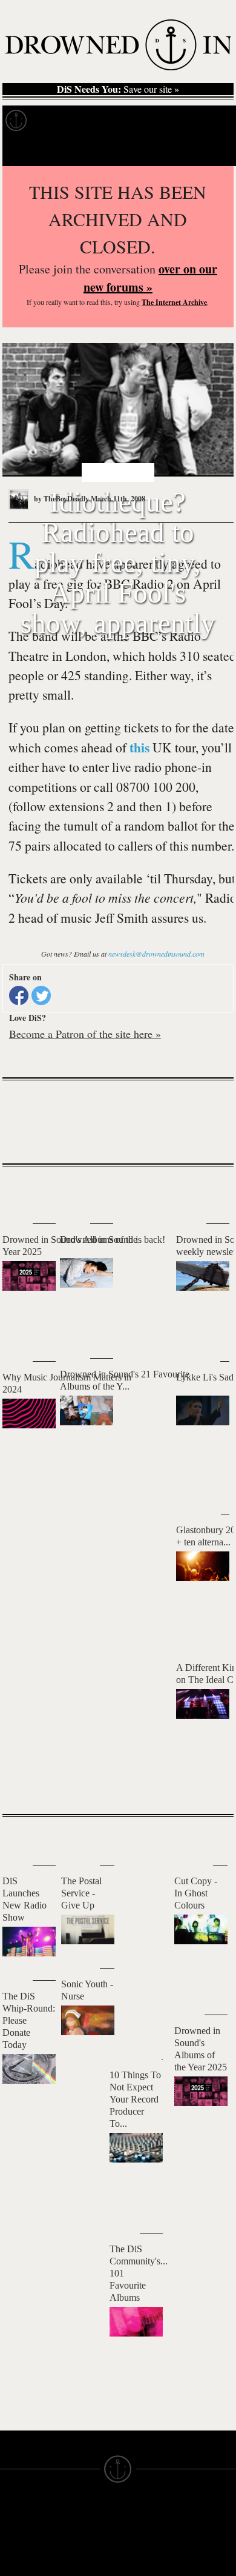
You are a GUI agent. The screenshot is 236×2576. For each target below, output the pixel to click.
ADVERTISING (149, 2557)
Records (60, 121)
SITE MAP (21, 2546)
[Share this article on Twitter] (41, 995)
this (139, 747)
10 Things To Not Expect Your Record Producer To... (135, 2099)
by (61, 499)
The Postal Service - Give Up (81, 1893)
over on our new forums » (150, 278)
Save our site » (118, 89)
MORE (206, 1784)
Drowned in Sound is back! (113, 1239)
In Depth (117, 121)
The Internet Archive (174, 302)
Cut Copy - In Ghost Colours (196, 1893)
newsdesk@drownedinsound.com (156, 954)
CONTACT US (89, 2514)
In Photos (177, 121)
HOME (14, 2535)
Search (209, 151)
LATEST (21, 1190)
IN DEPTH (21, 2568)
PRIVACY (138, 2546)
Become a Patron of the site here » (85, 1034)
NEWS (14, 2557)
